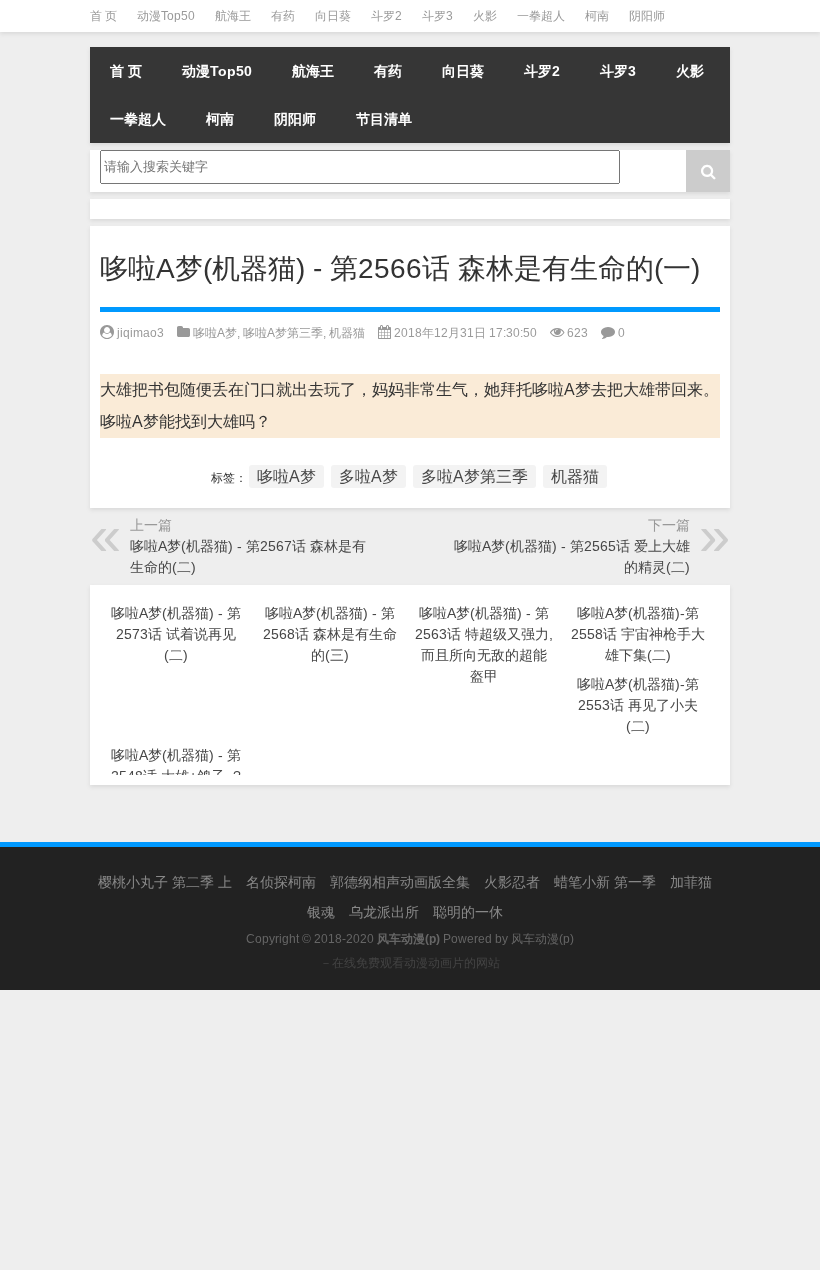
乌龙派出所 (384, 912)
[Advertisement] (410, 1130)
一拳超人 (541, 16)
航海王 (233, 16)
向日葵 (333, 16)
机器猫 (347, 333)
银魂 (321, 912)
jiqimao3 (140, 333)
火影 (485, 16)
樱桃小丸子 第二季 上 (165, 882)
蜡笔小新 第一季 (605, 882)
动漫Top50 (166, 16)
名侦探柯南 (281, 882)
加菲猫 (691, 882)
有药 (283, 16)
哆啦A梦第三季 (283, 333)
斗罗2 (386, 16)
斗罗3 (437, 16)
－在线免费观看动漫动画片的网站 (410, 963)
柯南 (597, 16)
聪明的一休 (468, 912)
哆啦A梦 (215, 333)
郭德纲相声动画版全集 (400, 882)
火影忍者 (512, 882)
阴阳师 (647, 16)
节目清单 (384, 119)
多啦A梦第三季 (474, 476)
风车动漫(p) (542, 939)
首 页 (103, 16)
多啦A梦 (368, 476)
